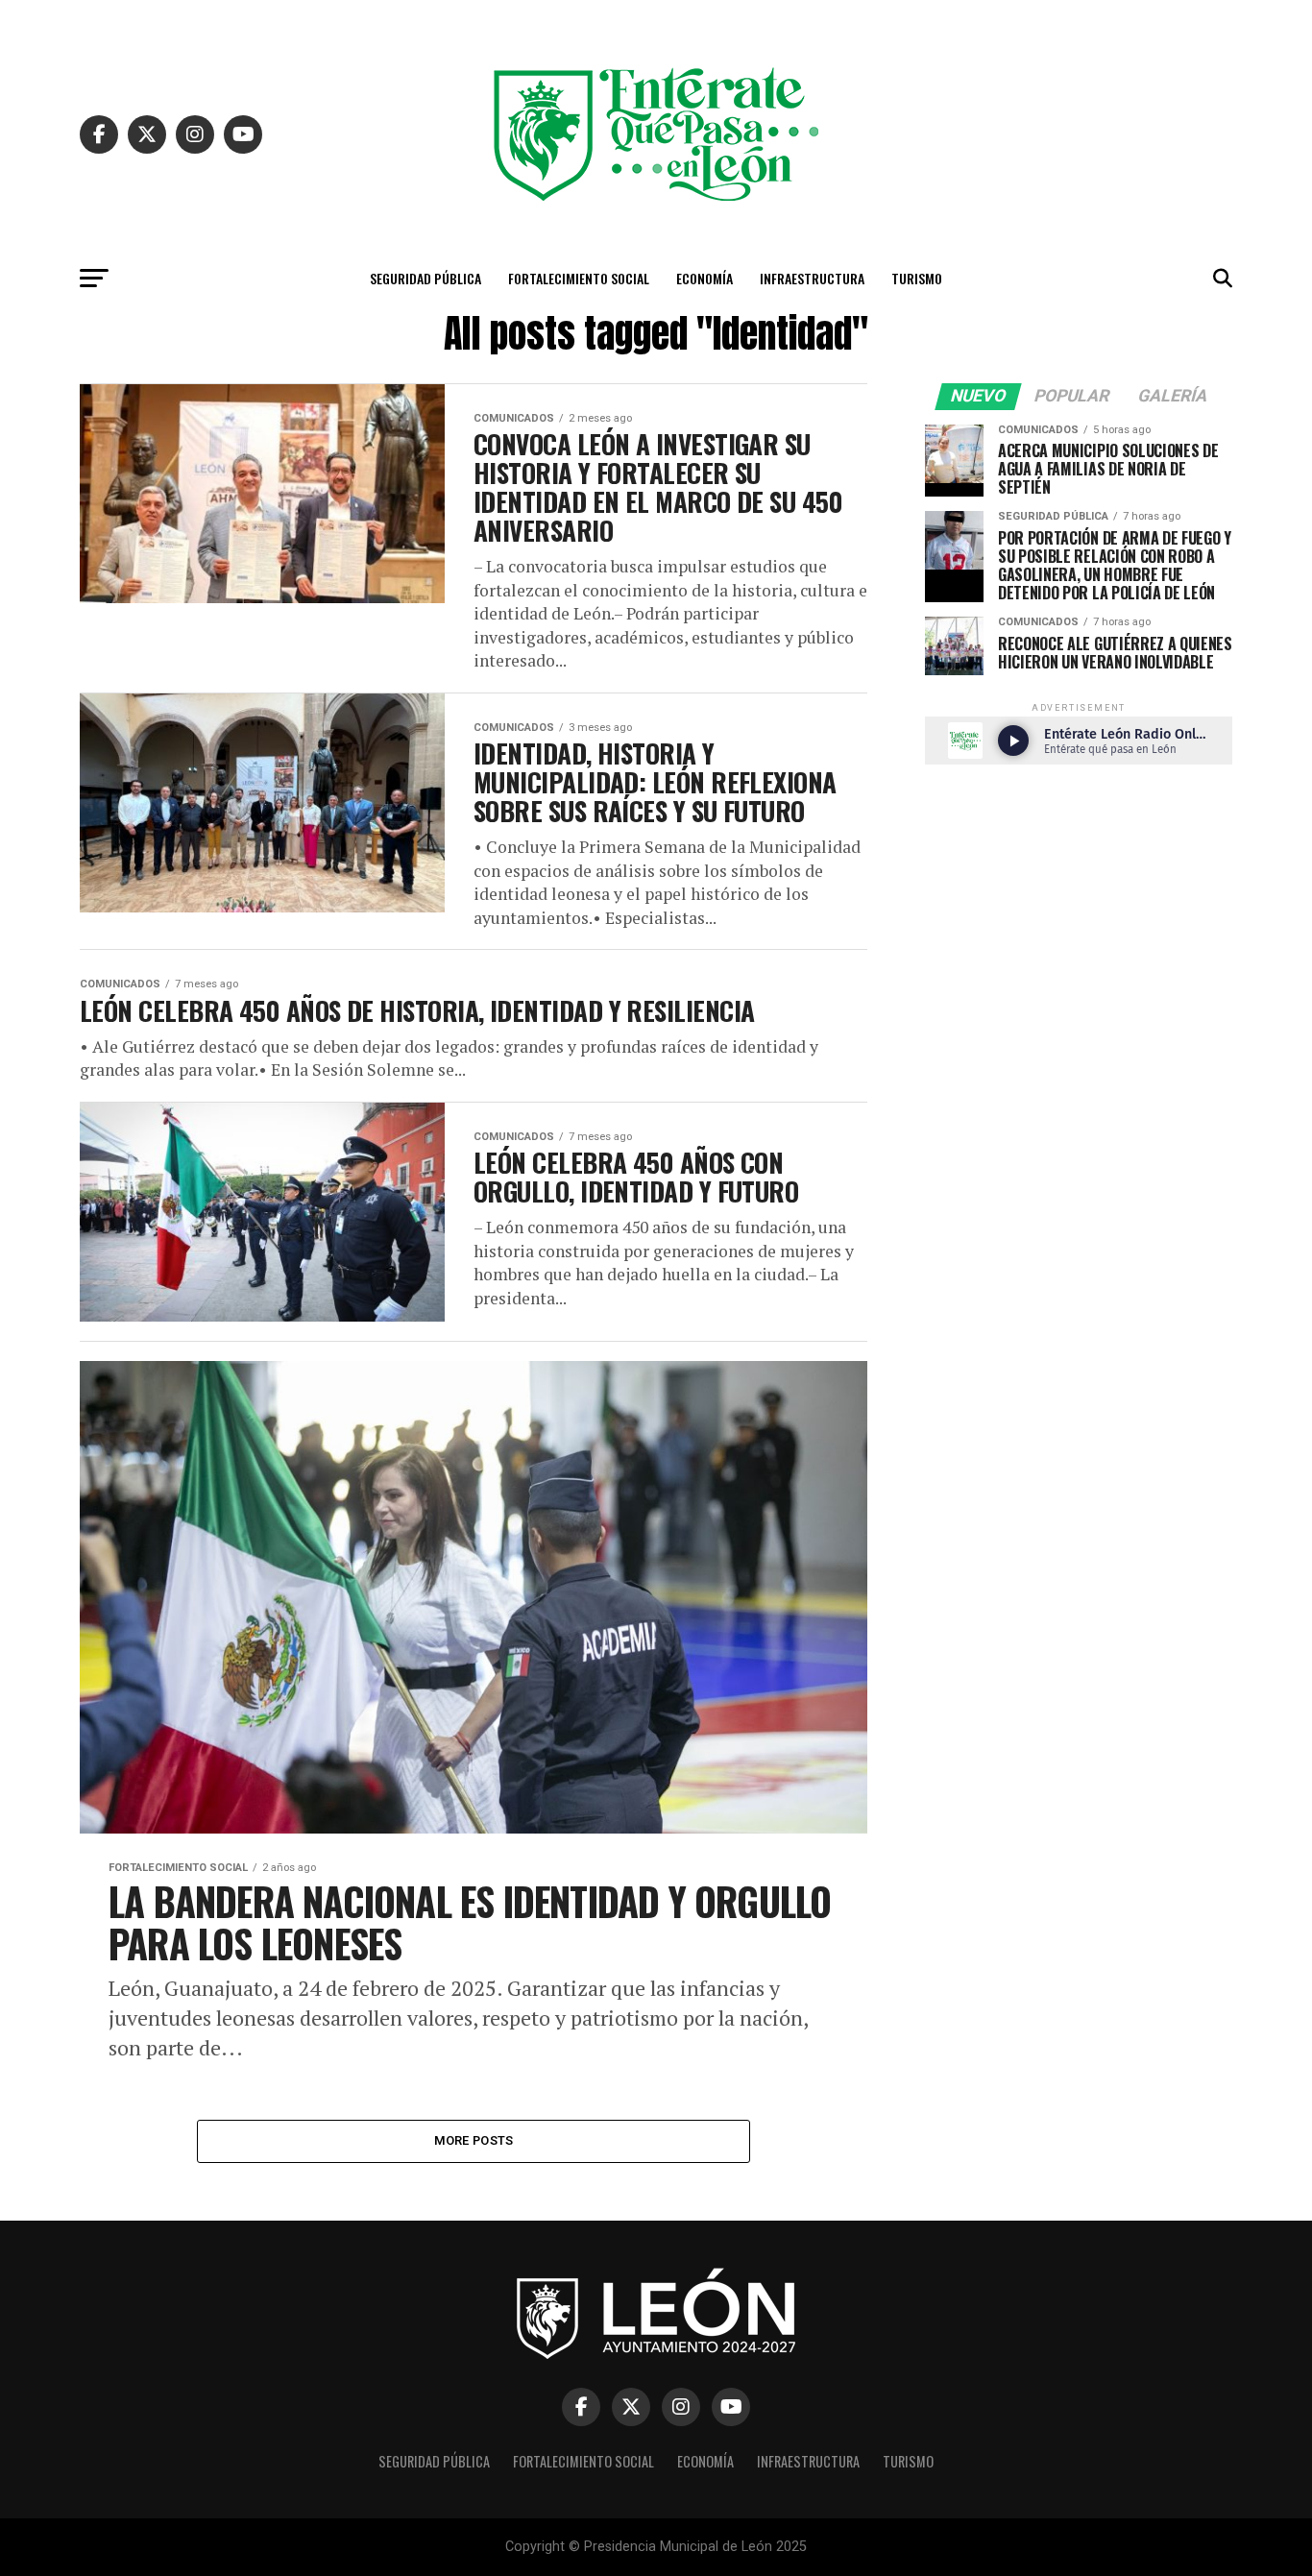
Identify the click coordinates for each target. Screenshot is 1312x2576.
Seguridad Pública (425, 278)
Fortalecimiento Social (579, 278)
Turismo (917, 278)
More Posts (474, 2140)
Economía (705, 278)
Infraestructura (812, 278)
